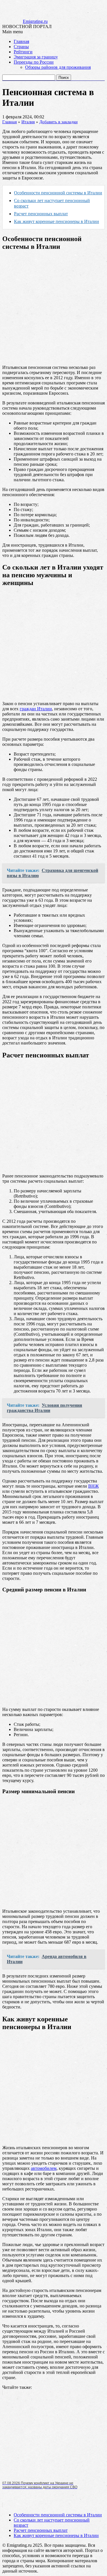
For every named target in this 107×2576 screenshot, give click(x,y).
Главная (21, 41)
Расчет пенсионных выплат (41, 214)
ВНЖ (93, 1486)
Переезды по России (34, 62)
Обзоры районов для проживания (58, 67)
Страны (21, 47)
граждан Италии (36, 709)
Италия (28, 122)
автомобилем (44, 2168)
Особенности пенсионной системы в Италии (58, 193)
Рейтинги (23, 52)
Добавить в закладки (58, 122)
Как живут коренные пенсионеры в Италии (56, 2535)
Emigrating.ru (35, 21)
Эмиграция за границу (36, 57)
